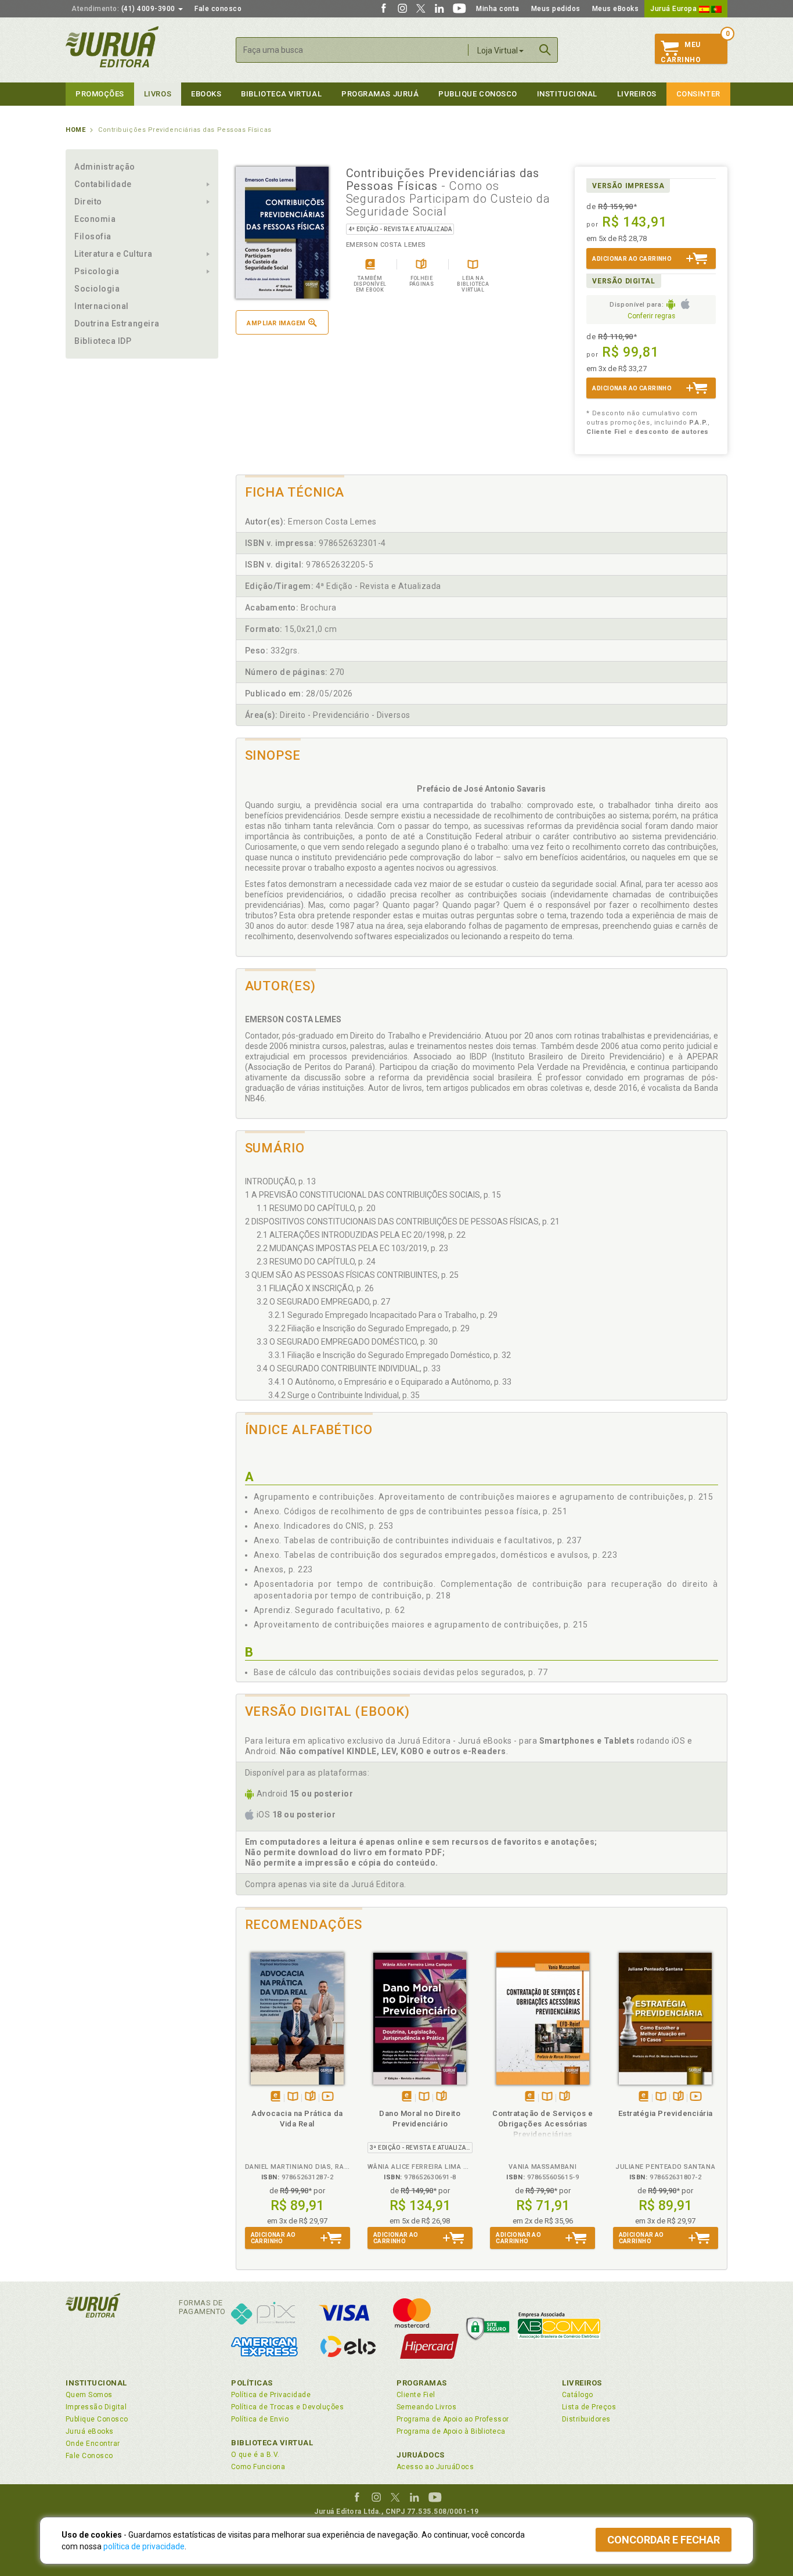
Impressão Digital (96, 2407)
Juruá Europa (675, 9)
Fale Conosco (89, 2456)
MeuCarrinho (681, 52)
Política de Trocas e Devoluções (287, 2407)
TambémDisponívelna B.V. (293, 2097)
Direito (88, 202)
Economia (95, 219)
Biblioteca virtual (281, 94)
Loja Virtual (498, 51)
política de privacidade (144, 2546)
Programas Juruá (380, 94)
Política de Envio (260, 2419)
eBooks (206, 94)
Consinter (698, 94)
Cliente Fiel (416, 2395)
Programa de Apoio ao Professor (453, 2419)
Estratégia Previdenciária (666, 2113)
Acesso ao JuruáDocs (435, 2467)
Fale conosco (218, 9)
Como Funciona (258, 2467)
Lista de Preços (589, 2407)
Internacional (102, 306)
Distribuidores (586, 2419)
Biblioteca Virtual (272, 2443)
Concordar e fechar (664, 2540)
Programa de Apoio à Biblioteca (451, 2431)
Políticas (252, 2383)
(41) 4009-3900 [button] (124, 9)
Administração (105, 167)
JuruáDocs (421, 2455)
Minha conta (498, 9)
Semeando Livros (426, 2407)
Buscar (545, 50)
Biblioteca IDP (103, 341)
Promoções (100, 94)
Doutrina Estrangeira (117, 324)
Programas (422, 2383)
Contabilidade (103, 184)
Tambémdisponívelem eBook (275, 2097)
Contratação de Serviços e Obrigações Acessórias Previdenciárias (543, 2124)
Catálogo (578, 2395)
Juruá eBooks (90, 2431)
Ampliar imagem (276, 323)
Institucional (567, 94)
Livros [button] (158, 94)
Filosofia (93, 236)
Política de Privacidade (271, 2395)
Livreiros (637, 94)
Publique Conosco (478, 94)
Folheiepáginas (310, 2097)
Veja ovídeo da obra (328, 2097)
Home (75, 130)
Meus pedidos (556, 9)
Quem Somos (89, 2395)
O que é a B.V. (255, 2455)
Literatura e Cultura (113, 254)
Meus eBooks (616, 9)
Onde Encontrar (93, 2444)
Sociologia (97, 289)
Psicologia (97, 271)
